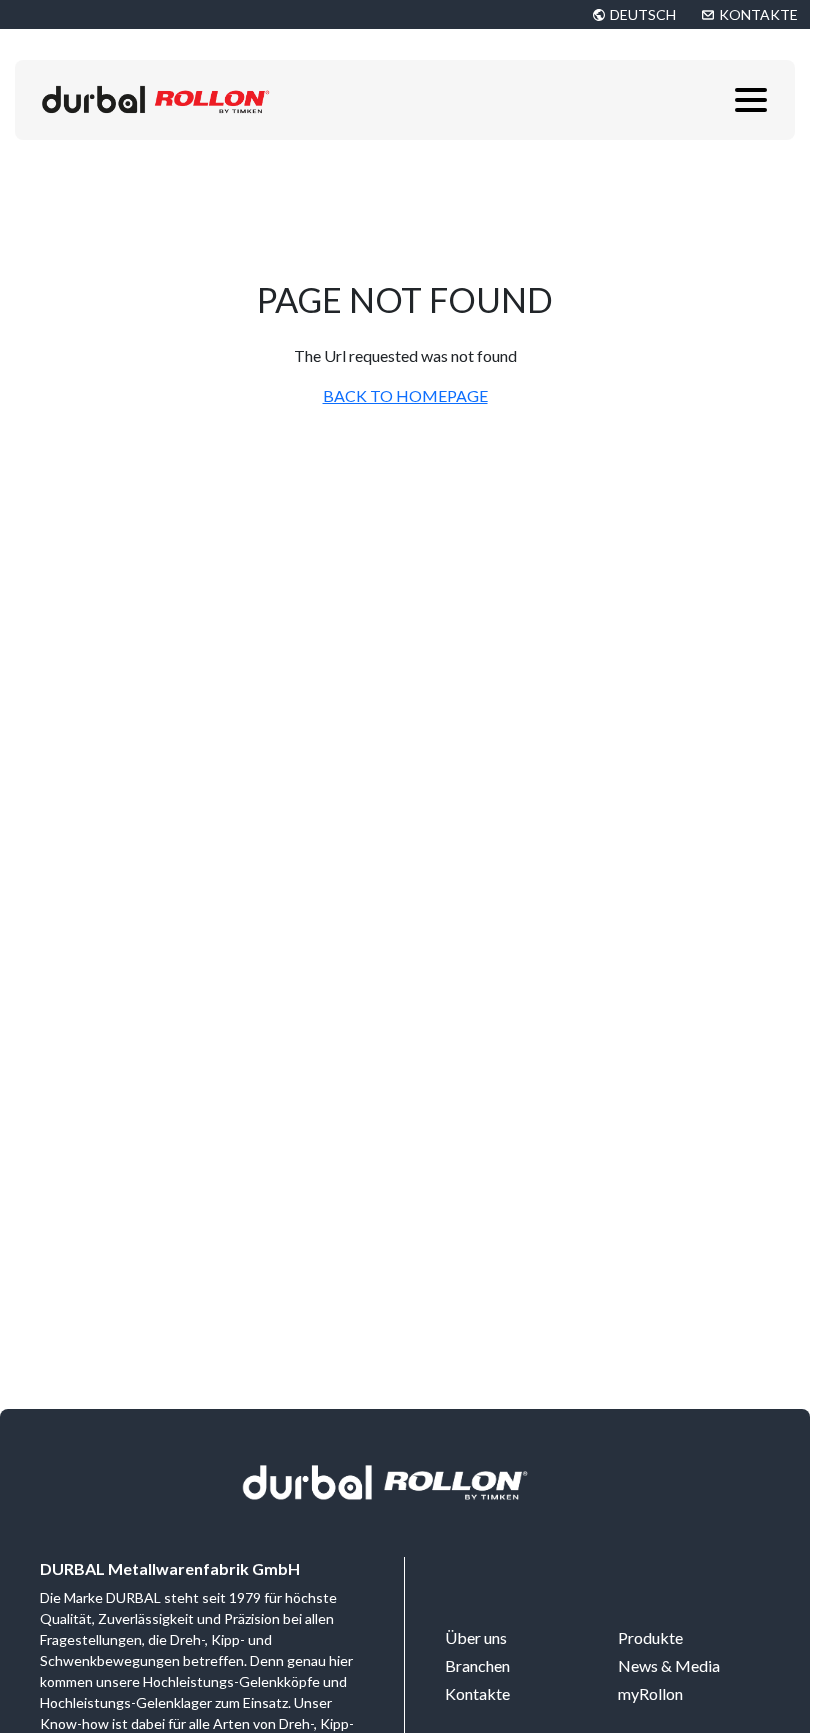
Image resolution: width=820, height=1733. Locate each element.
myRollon (650, 1693)
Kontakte (477, 1693)
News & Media (669, 1665)
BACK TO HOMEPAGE (405, 395)
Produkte (650, 1637)
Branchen (477, 1665)
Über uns (476, 1637)
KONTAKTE (758, 14)
